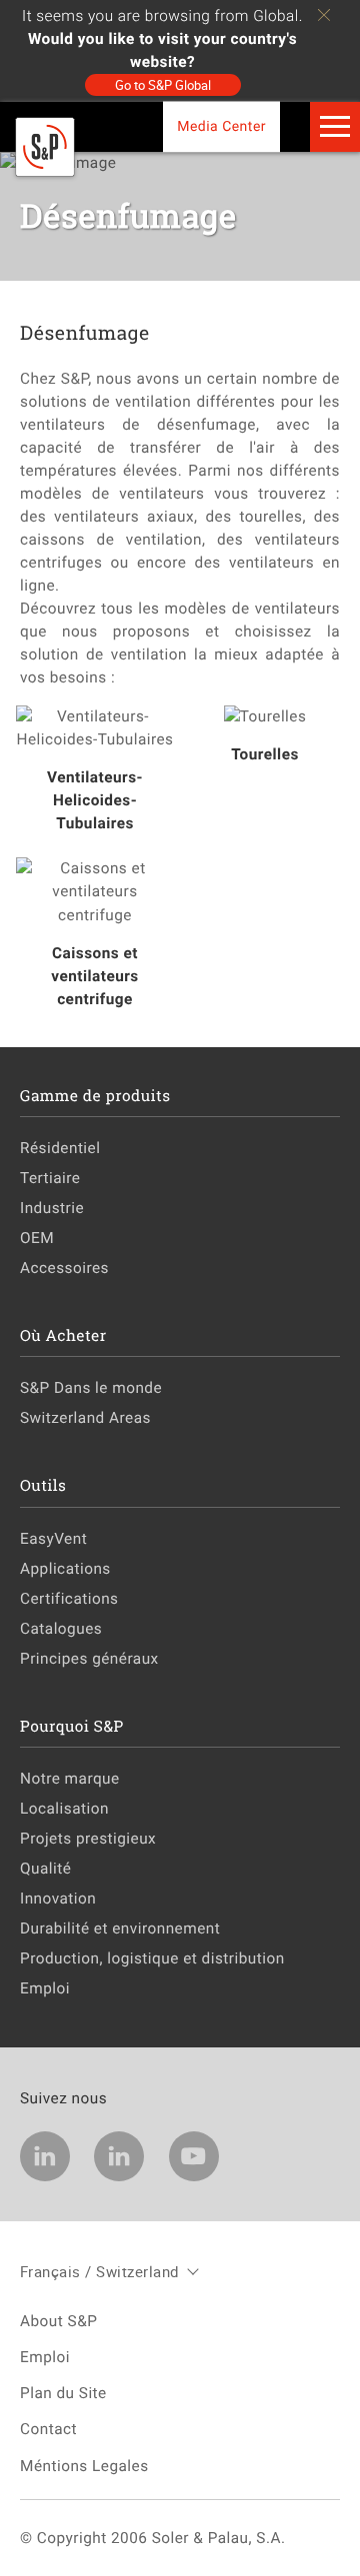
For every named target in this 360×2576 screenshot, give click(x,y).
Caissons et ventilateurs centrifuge (94, 976)
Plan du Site (63, 2393)
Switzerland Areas (85, 1418)
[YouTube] (194, 2156)
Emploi (45, 1988)
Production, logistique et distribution (152, 1958)
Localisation (64, 1809)
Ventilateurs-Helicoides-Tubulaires (95, 800)
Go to (163, 85)
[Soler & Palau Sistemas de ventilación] (45, 172)
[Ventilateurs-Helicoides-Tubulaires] (95, 728)
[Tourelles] (265, 717)
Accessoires (64, 1268)
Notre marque (70, 1779)
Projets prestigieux (88, 1839)
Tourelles (265, 754)
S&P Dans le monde (91, 1388)
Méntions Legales (84, 2466)
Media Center (221, 127)
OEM (37, 1238)
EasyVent (53, 1539)
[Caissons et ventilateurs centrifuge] (95, 892)
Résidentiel (60, 1148)
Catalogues (61, 1629)
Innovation (58, 1899)
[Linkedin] (45, 2156)
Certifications (69, 1599)
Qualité (45, 1869)
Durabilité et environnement (120, 1929)
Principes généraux (89, 1659)
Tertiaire (50, 1178)
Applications (65, 1569)
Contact (48, 2429)
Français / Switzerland (99, 2271)
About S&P (58, 2321)
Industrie (52, 1208)
